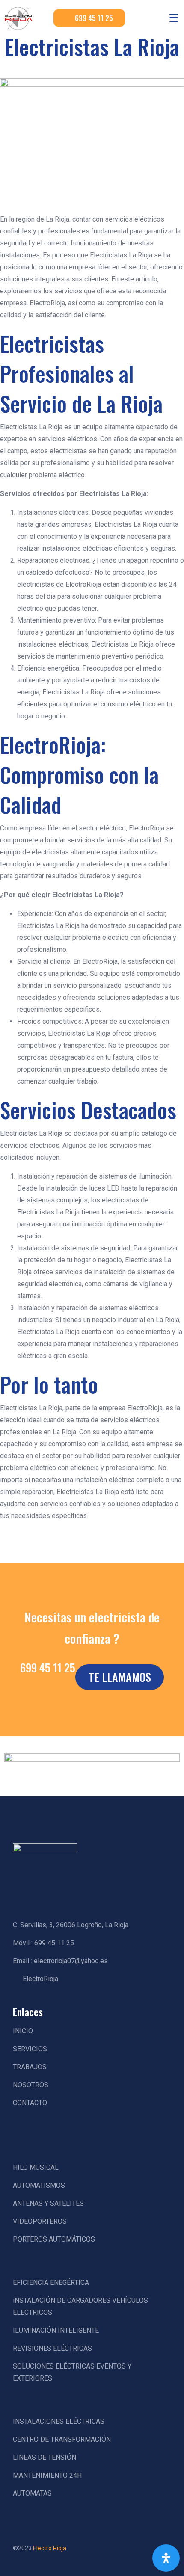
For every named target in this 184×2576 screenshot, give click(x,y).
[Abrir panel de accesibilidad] (166, 2558)
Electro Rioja (50, 2548)
